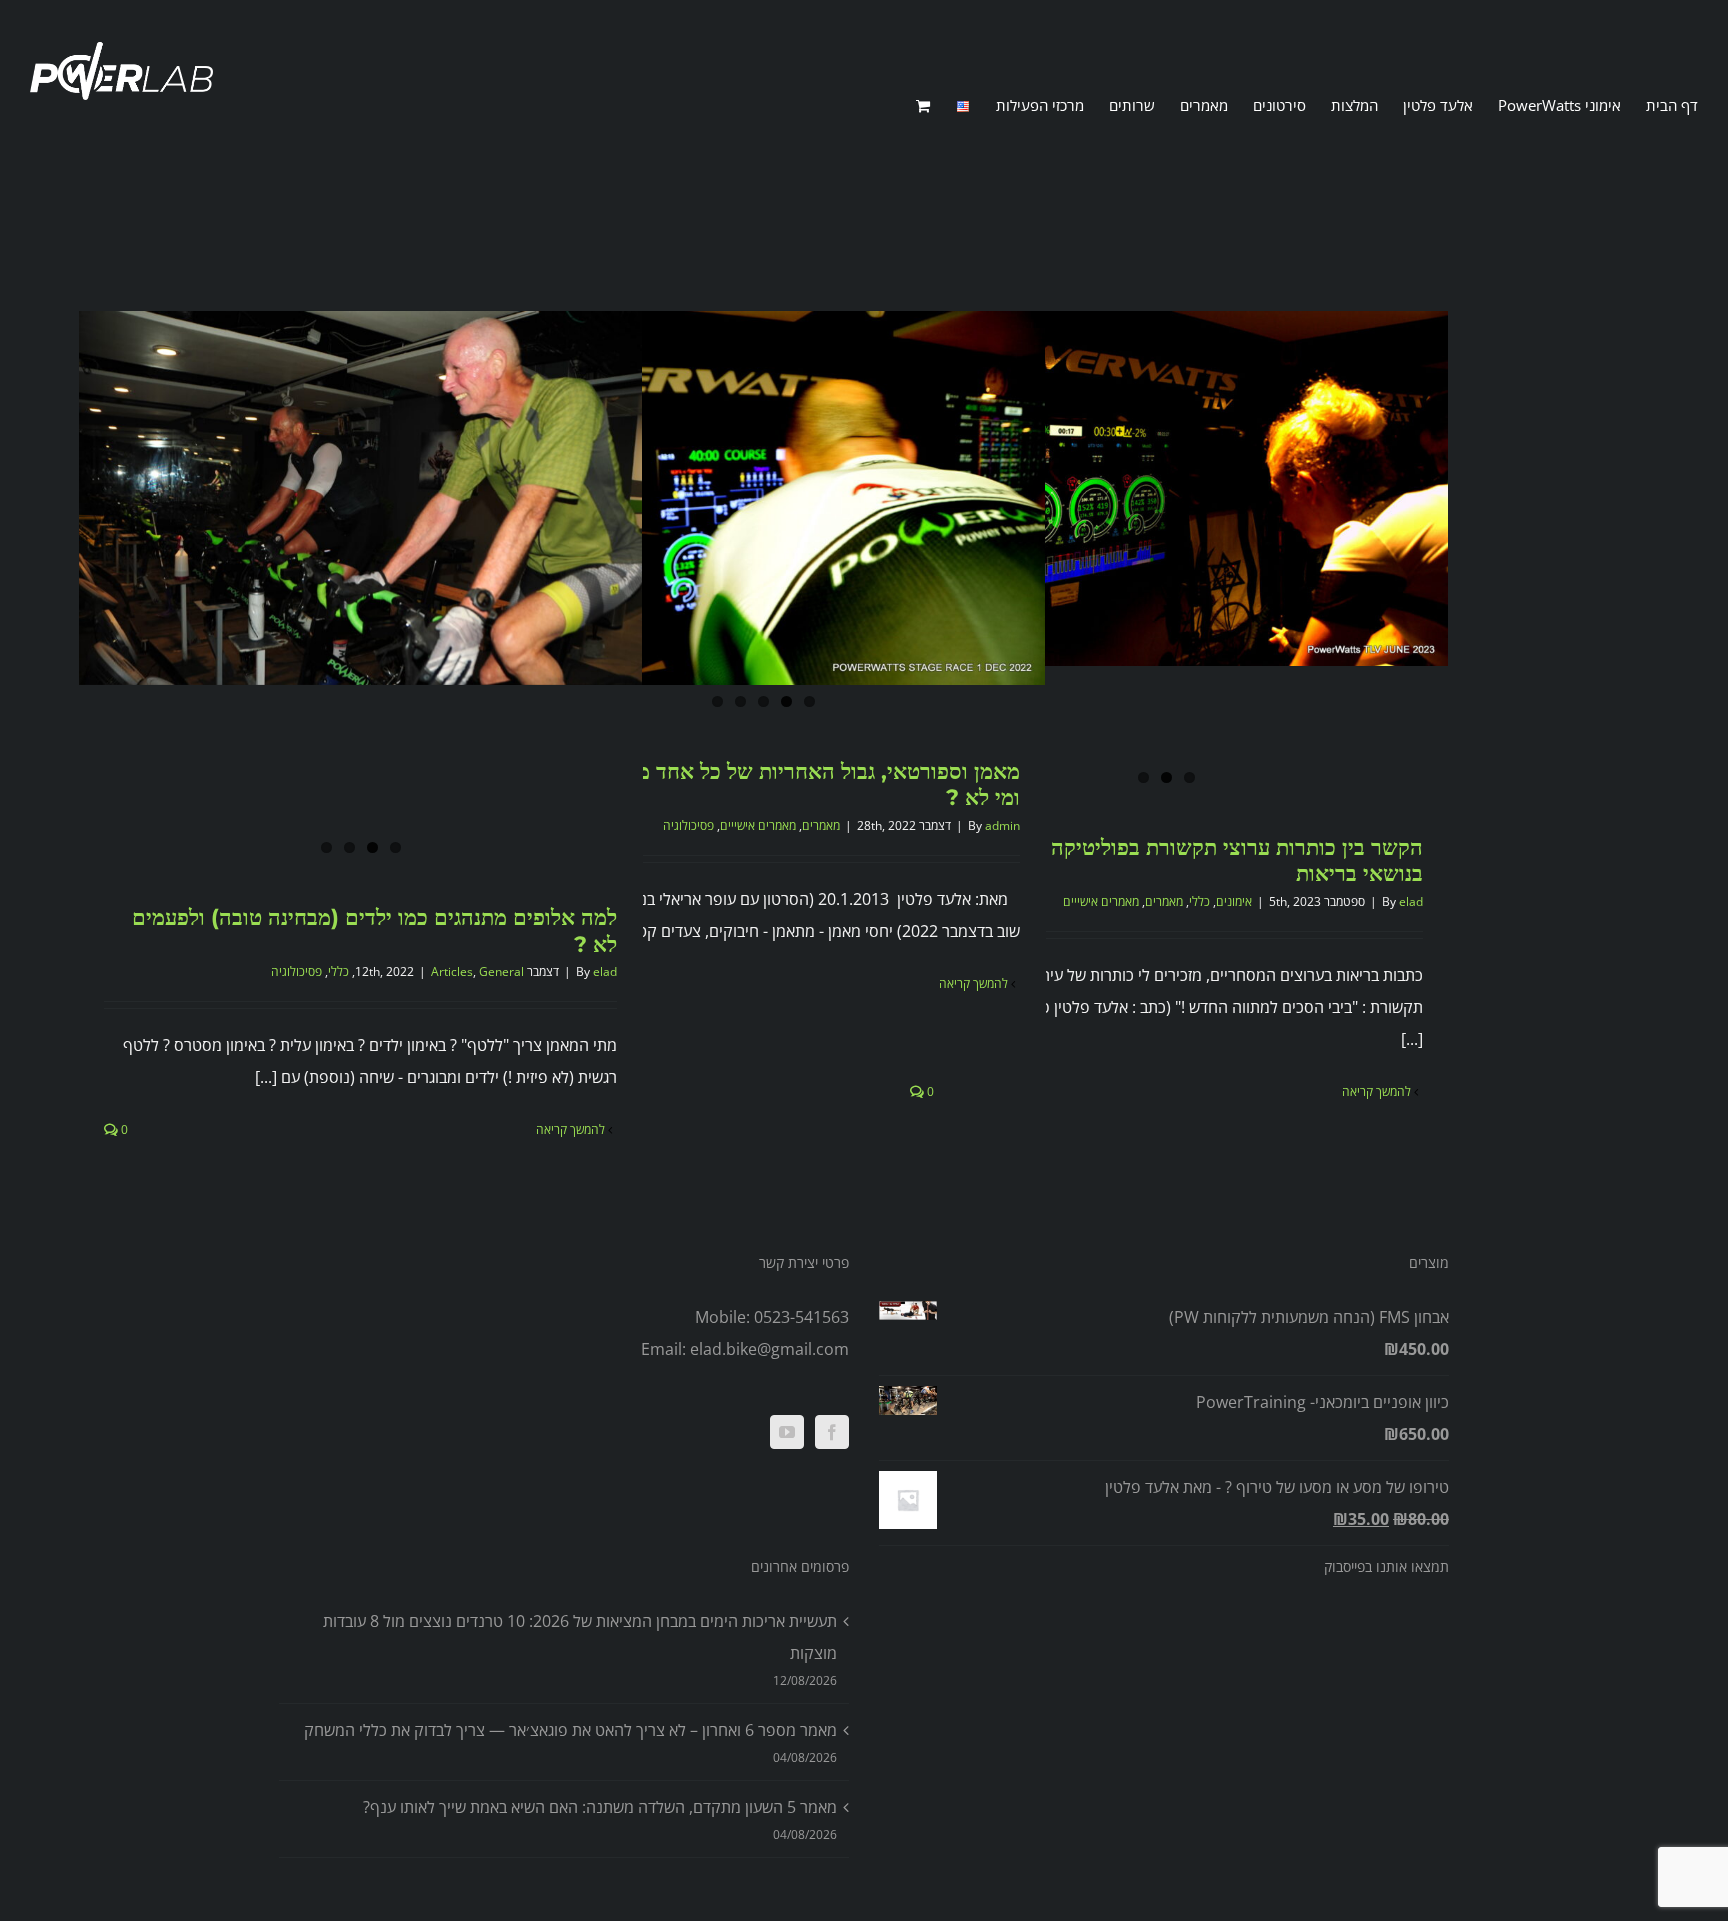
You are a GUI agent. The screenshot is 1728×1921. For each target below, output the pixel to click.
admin (1002, 825)
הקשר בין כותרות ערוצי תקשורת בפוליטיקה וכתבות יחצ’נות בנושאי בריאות (1169, 860)
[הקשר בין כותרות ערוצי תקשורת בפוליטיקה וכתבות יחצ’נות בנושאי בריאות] (1166, 488)
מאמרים (1164, 901)
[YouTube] (787, 1432)
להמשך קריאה (1378, 1091)
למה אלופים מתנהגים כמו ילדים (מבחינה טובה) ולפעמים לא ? (374, 930)
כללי (1199, 901)
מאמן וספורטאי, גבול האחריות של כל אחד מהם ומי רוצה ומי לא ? (775, 784)
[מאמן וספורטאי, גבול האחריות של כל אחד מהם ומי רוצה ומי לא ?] (763, 498)
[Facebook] (832, 1432)
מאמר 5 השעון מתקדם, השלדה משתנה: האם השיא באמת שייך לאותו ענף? (600, 1807)
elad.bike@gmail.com (769, 1349)
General (501, 971)
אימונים (1234, 901)
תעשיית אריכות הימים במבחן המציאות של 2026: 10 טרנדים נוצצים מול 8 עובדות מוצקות (580, 1637)
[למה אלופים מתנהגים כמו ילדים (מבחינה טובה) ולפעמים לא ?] (360, 498)
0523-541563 (801, 1317)
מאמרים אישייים (1101, 901)
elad (1411, 901)
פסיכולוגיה (688, 825)
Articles (452, 971)
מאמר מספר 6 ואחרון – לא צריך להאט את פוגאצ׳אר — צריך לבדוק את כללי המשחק (570, 1730)
